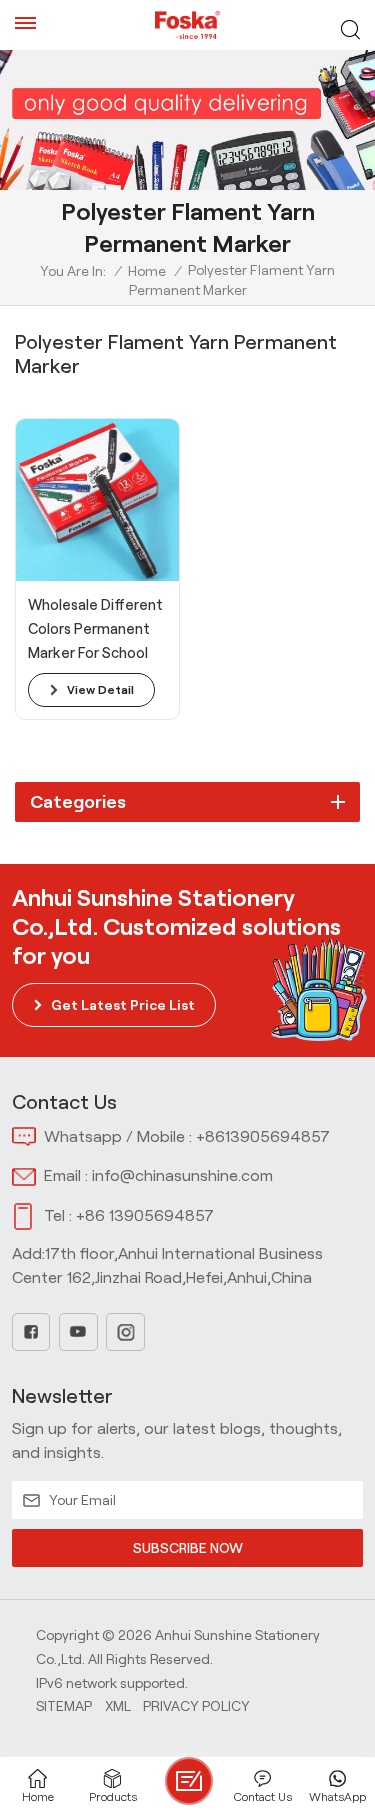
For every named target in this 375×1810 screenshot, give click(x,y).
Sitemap (64, 1706)
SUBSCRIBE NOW (188, 1548)
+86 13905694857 (145, 1215)
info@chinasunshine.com (182, 1175)
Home (147, 271)
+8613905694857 (263, 1136)
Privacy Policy (196, 1706)
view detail (100, 689)
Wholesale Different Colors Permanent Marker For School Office (95, 631)
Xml (118, 1706)
